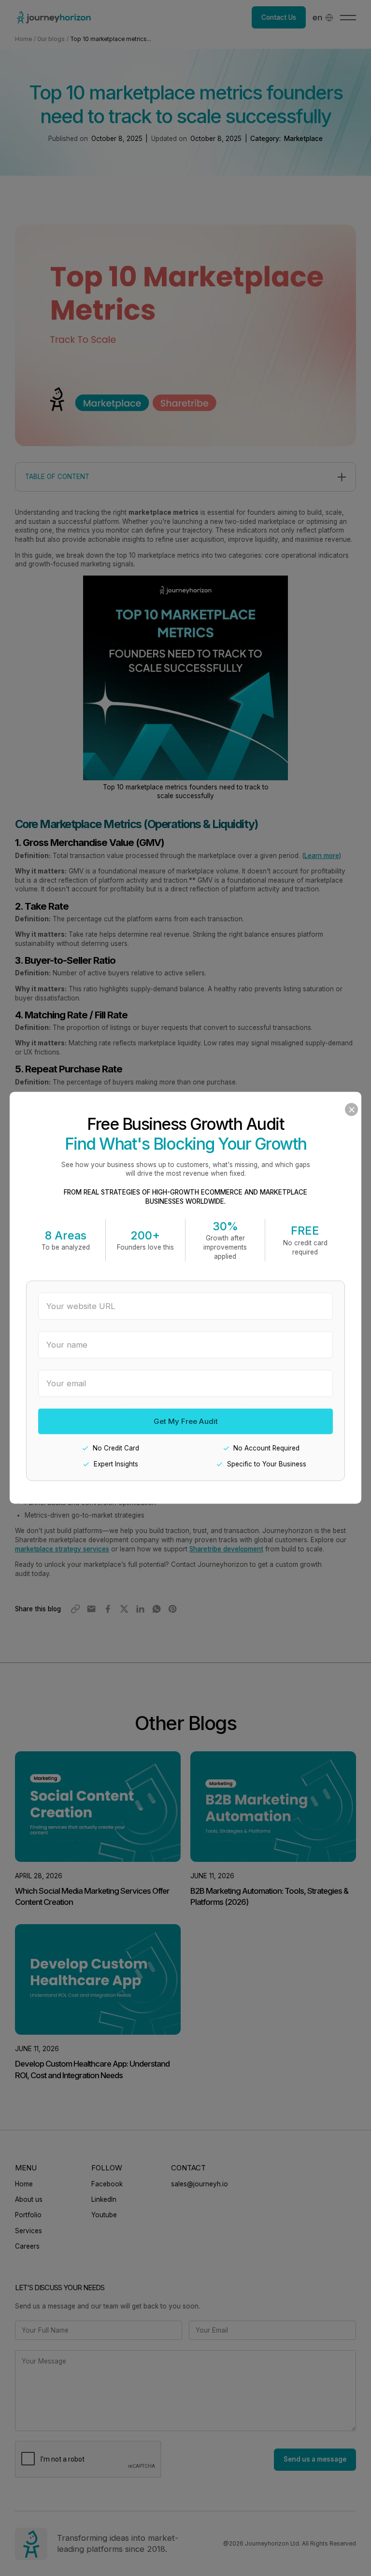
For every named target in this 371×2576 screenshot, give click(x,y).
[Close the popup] (351, 1110)
